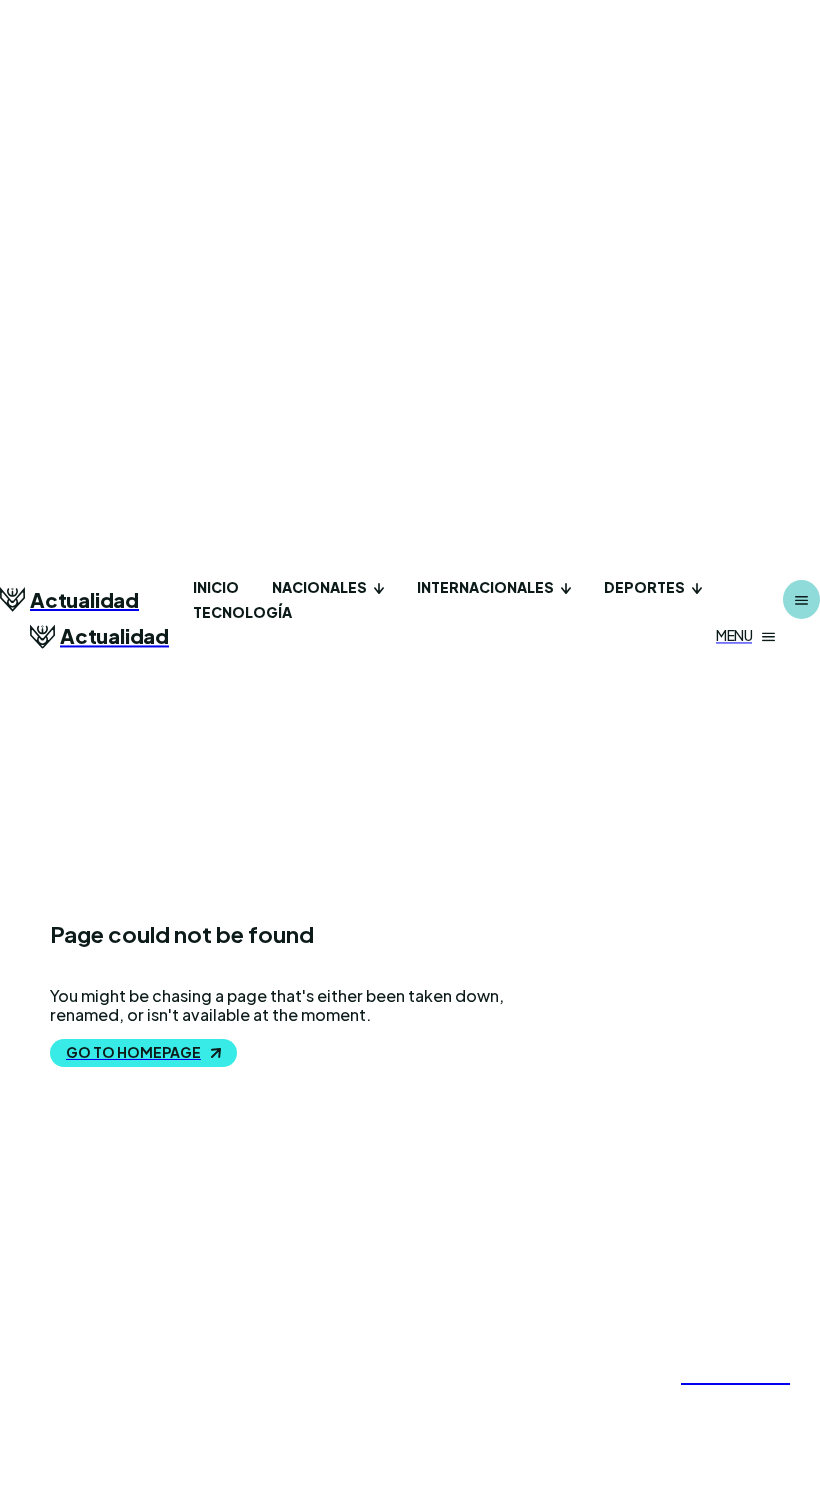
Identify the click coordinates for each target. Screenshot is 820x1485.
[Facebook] (665, 1406)
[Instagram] (703, 1406)
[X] (741, 1406)
